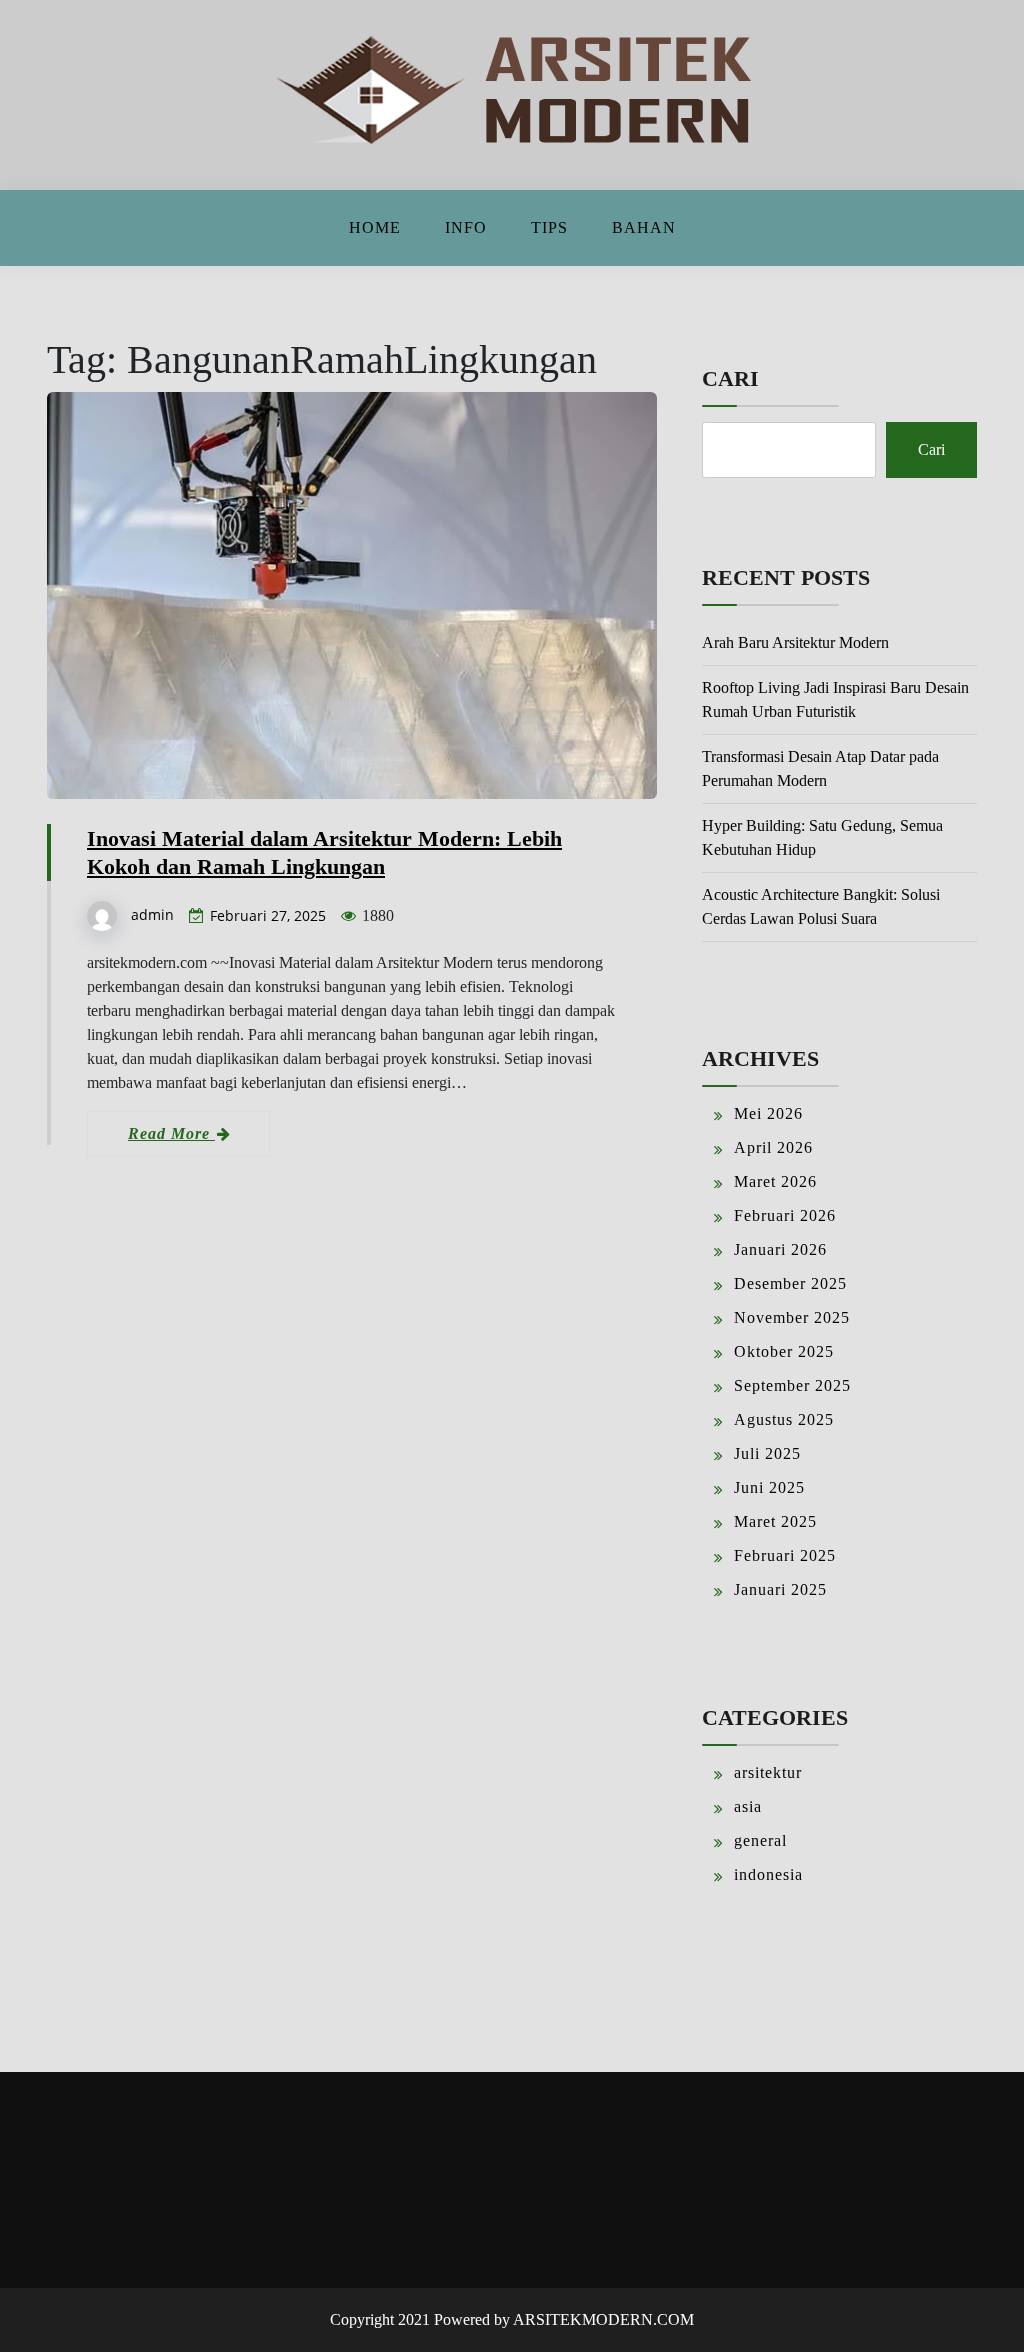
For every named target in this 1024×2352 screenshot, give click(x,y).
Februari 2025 (785, 1555)
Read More (171, 1133)
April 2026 (773, 1147)
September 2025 (792, 1385)
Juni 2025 (769, 1487)
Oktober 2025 (784, 1351)
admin (152, 914)
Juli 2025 (767, 1453)
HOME (375, 227)
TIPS (549, 227)
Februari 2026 (785, 1215)
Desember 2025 (790, 1283)
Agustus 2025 (784, 1419)
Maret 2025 (775, 1521)
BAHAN (644, 227)
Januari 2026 (780, 1249)
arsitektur (768, 1772)
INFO (466, 227)
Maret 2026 (775, 1181)
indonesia (768, 1874)
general (760, 1840)
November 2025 (792, 1317)
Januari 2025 (780, 1589)
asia (748, 1806)
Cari (730, 378)
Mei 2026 (768, 1113)
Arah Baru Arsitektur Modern (795, 642)
